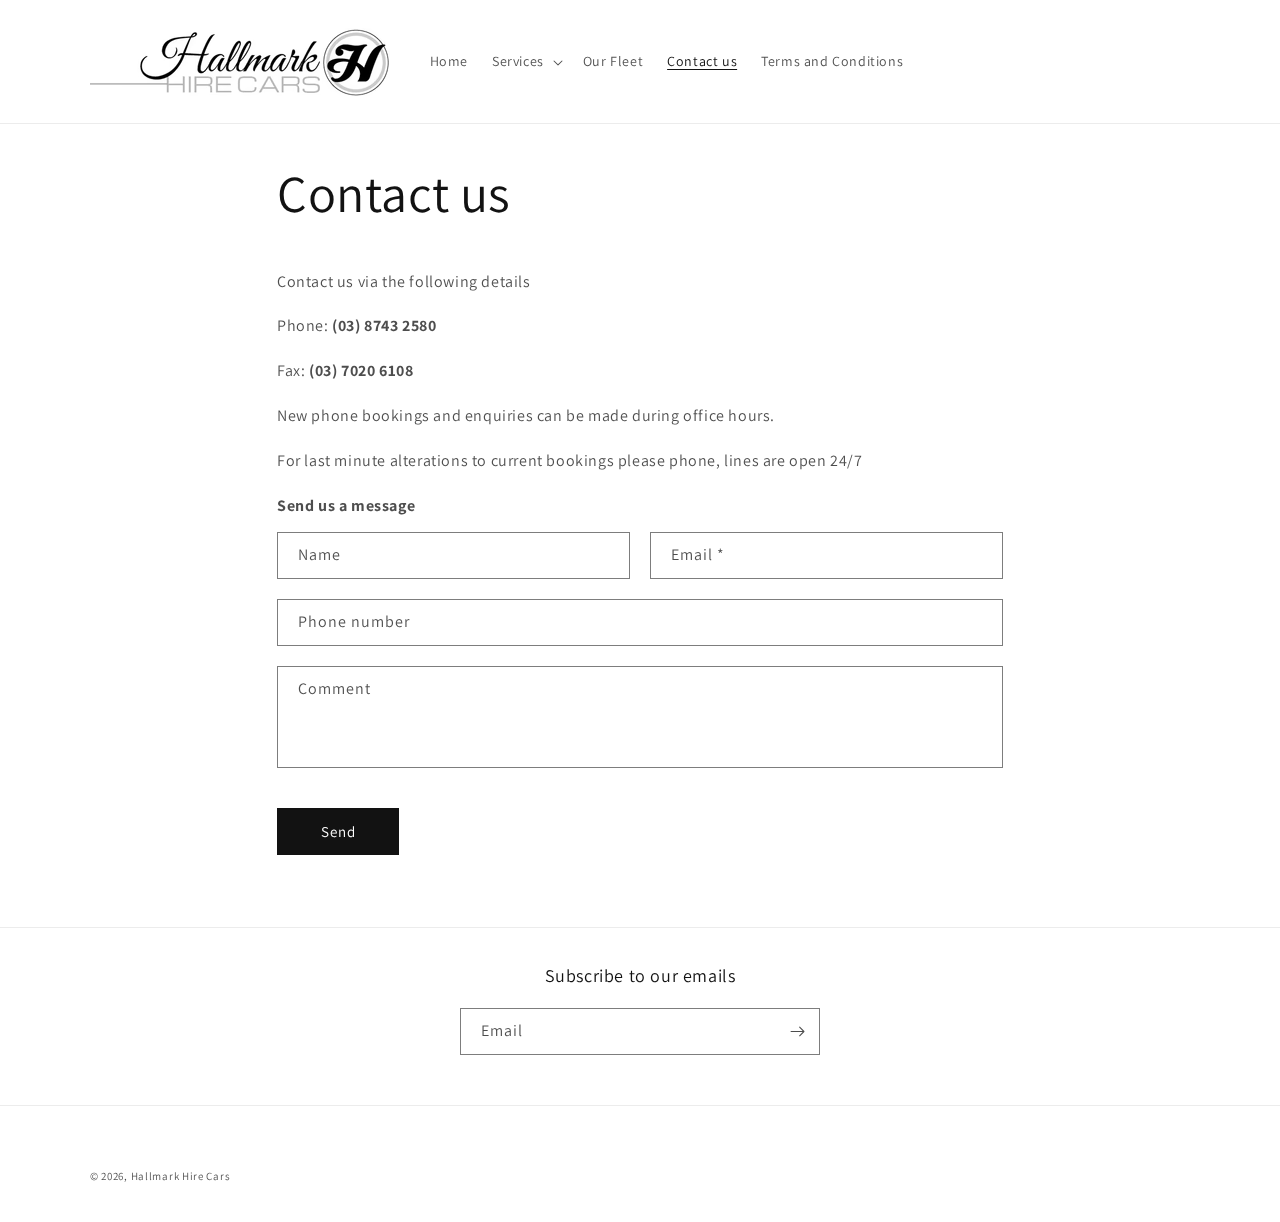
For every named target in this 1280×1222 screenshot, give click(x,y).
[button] (525, 61)
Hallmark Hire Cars (181, 1176)
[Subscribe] (797, 1031)
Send (338, 831)
